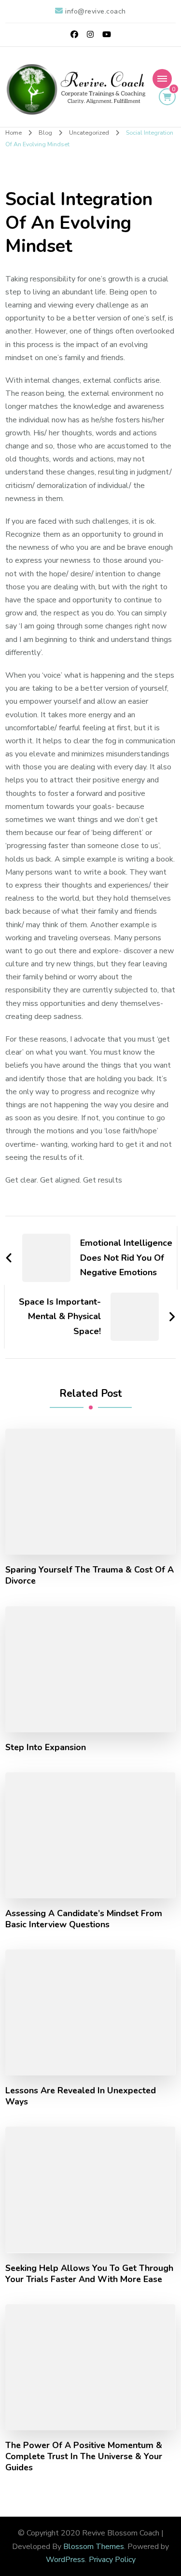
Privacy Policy (112, 2560)
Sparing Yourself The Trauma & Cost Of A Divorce (90, 1575)
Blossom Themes (94, 2547)
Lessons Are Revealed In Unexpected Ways (81, 2096)
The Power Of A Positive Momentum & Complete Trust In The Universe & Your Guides (84, 2457)
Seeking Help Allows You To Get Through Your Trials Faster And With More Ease (89, 2274)
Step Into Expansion (46, 1748)
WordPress (65, 2560)
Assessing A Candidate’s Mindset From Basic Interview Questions (84, 1919)
